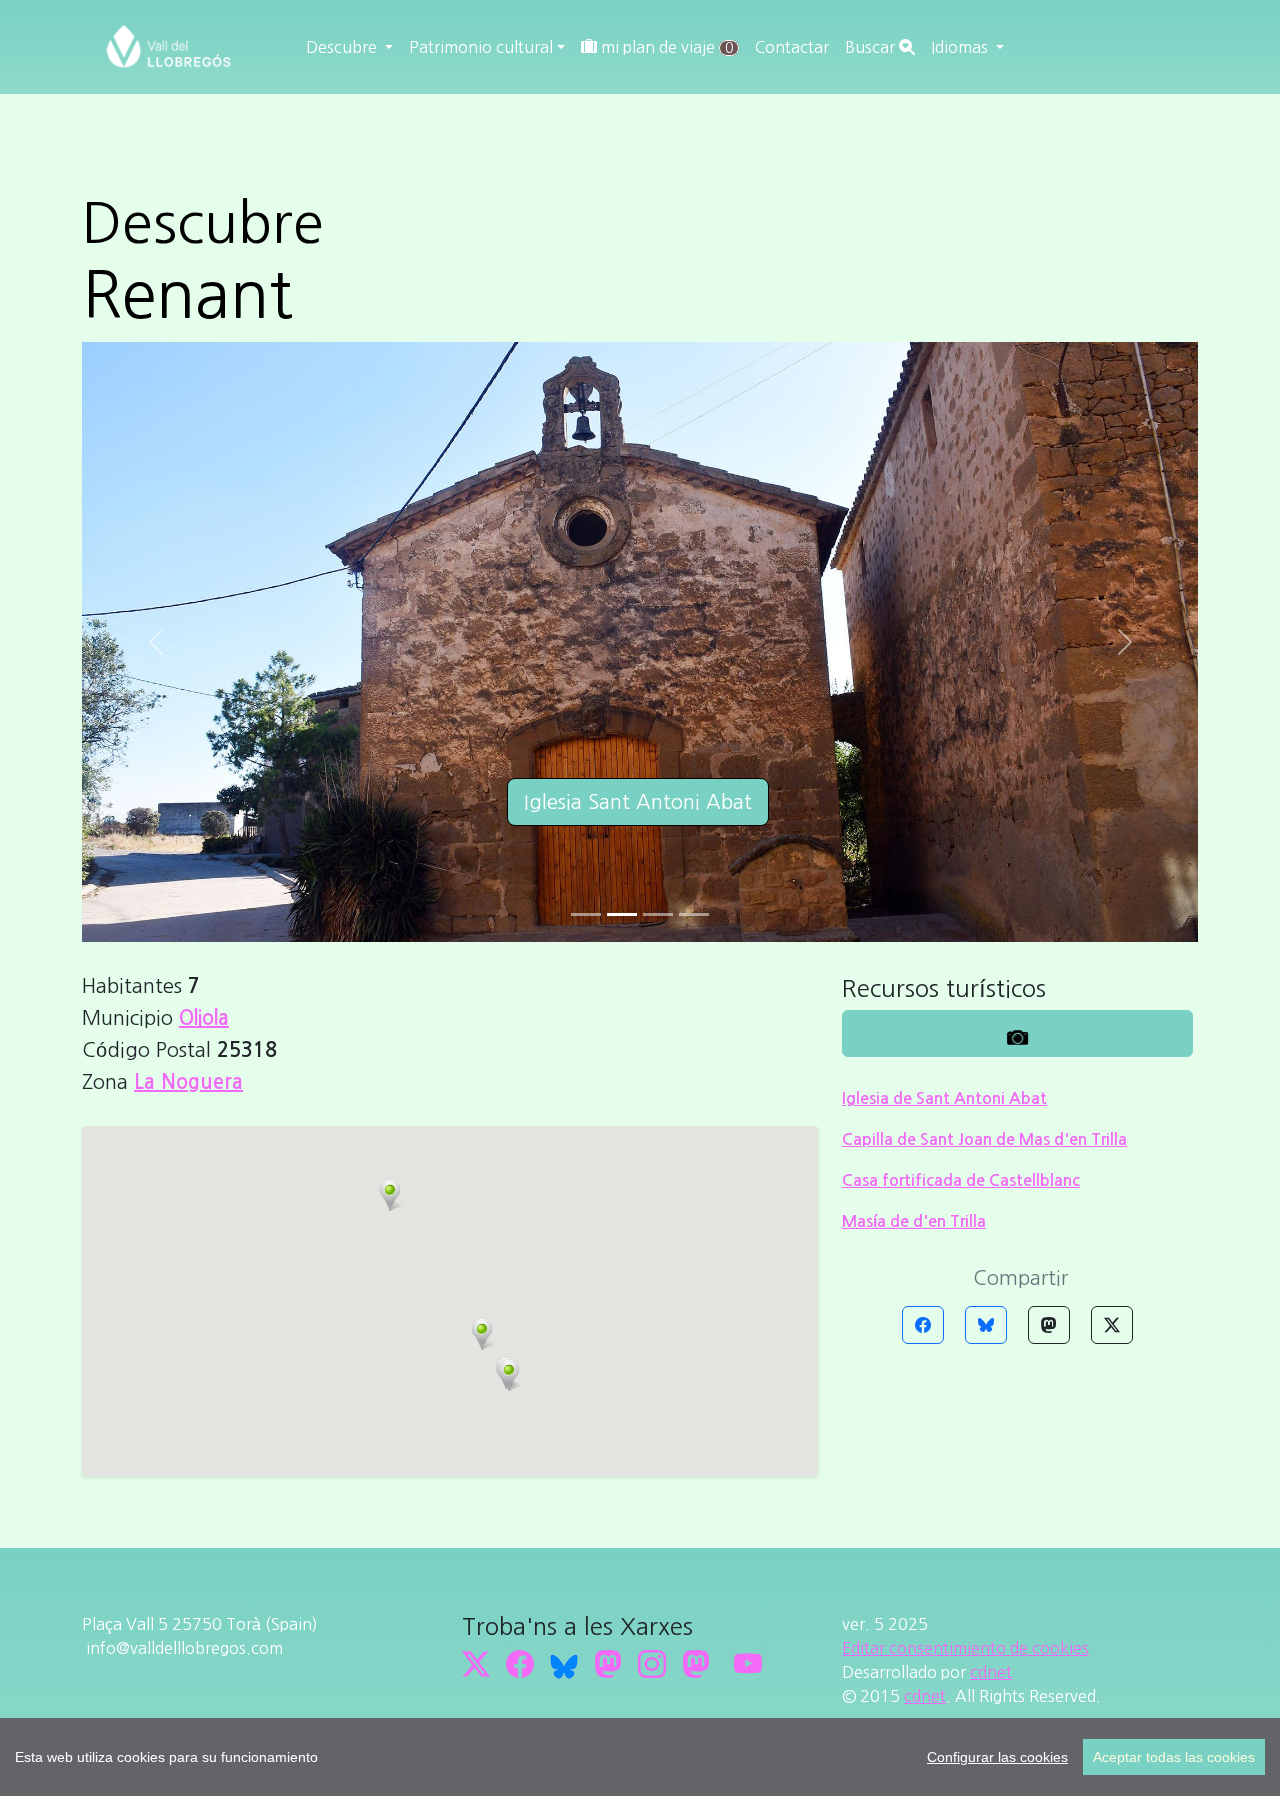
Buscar (872, 47)
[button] (482, 1334)
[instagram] (652, 1664)
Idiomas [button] (961, 47)
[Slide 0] (586, 914)
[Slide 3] (694, 914)
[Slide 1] (622, 914)
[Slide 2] (658, 914)
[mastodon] (696, 1664)
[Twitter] (1112, 1325)
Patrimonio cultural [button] (481, 47)
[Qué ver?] (1017, 1033)
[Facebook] (923, 1325)
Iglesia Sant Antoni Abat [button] (638, 802)
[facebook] (520, 1664)
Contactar (792, 47)
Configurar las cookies (997, 1757)
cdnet (991, 1672)
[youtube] (748, 1664)
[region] (640, 1757)
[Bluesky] (986, 1325)
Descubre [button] (343, 47)
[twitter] (476, 1664)
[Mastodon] (1049, 1325)
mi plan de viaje (665, 47)
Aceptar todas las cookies (1174, 1757)
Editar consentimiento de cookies (965, 1648)
